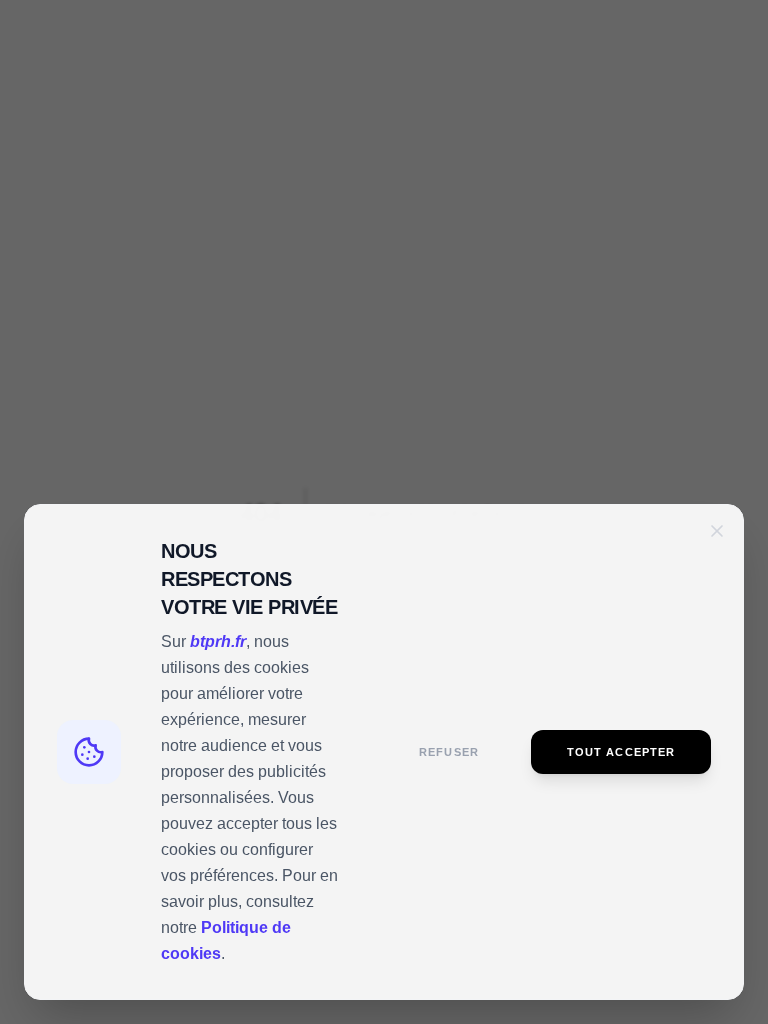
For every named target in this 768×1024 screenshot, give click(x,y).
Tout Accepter (621, 752)
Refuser (449, 752)
